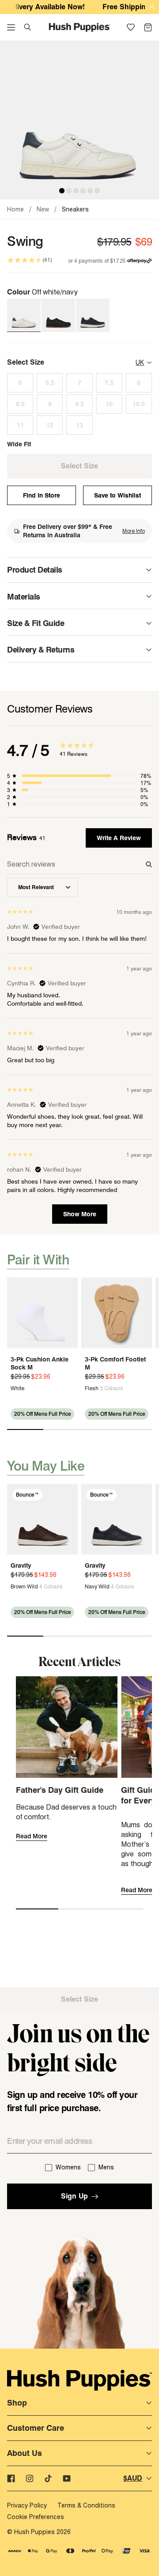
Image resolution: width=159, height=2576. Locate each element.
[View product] (15, 1388)
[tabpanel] (79, 1039)
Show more (80, 1214)
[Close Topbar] (152, 7)
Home (15, 209)
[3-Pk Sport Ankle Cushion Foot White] (42, 1313)
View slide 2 (61, 1429)
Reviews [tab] (26, 837)
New (43, 209)
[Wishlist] (131, 27)
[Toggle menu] (11, 27)
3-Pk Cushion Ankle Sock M (40, 1363)
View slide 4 (134, 1429)
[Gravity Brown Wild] (42, 1519)
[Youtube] (67, 2478)
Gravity (21, 1565)
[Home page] (80, 27)
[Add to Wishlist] (68, 1287)
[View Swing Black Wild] (58, 315)
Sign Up (74, 2196)
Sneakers (75, 209)
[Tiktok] (48, 2478)
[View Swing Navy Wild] (93, 315)
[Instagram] (30, 2478)
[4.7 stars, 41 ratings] (25, 260)
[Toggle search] (27, 27)
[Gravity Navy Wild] (117, 1519)
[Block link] (79, 531)
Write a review (119, 838)
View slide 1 (25, 1429)
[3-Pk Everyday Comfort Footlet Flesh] (117, 1313)
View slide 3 (98, 1429)
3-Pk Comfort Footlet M (115, 1363)
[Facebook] (11, 2478)
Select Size (79, 1999)
